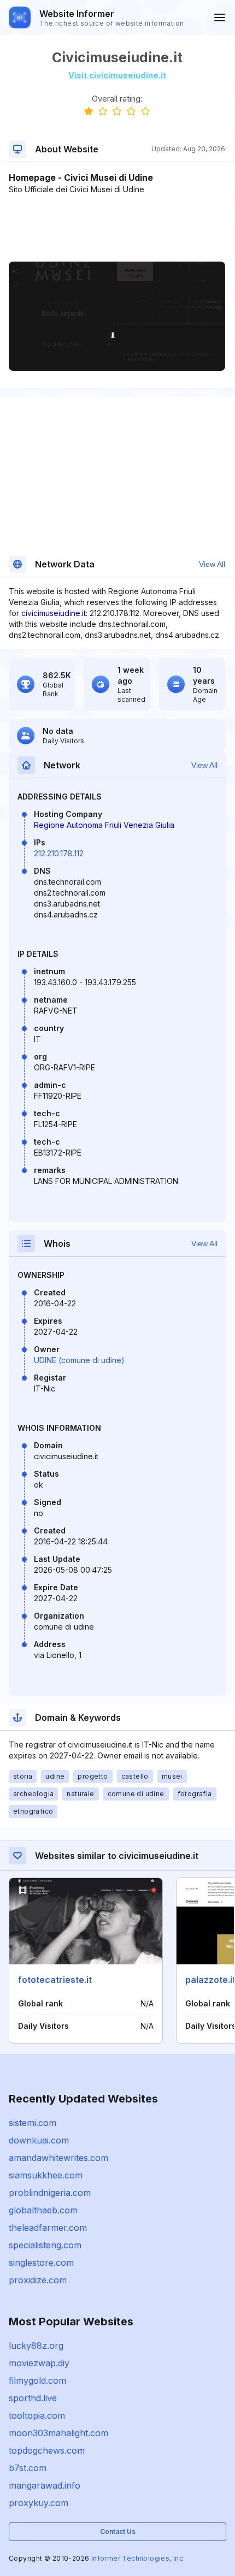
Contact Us (118, 2531)
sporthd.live (33, 2398)
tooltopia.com (37, 2415)
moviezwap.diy (39, 2363)
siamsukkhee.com (46, 2175)
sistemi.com (33, 2123)
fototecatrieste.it (55, 1980)
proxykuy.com (39, 2503)
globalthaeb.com (43, 2210)
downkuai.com (39, 2140)
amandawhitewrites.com (58, 2158)
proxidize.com (38, 2280)
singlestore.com (41, 2263)
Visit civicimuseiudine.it (117, 75)
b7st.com (28, 2468)
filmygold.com (37, 2380)
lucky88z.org (36, 2346)
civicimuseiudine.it (54, 613)
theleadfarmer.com (48, 2228)
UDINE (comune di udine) (79, 1360)
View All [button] (212, 564)
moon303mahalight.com (58, 2433)
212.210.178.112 (59, 853)
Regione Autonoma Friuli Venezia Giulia (104, 825)
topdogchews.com (47, 2450)
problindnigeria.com (50, 2193)
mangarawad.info (45, 2485)
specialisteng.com (45, 2245)
